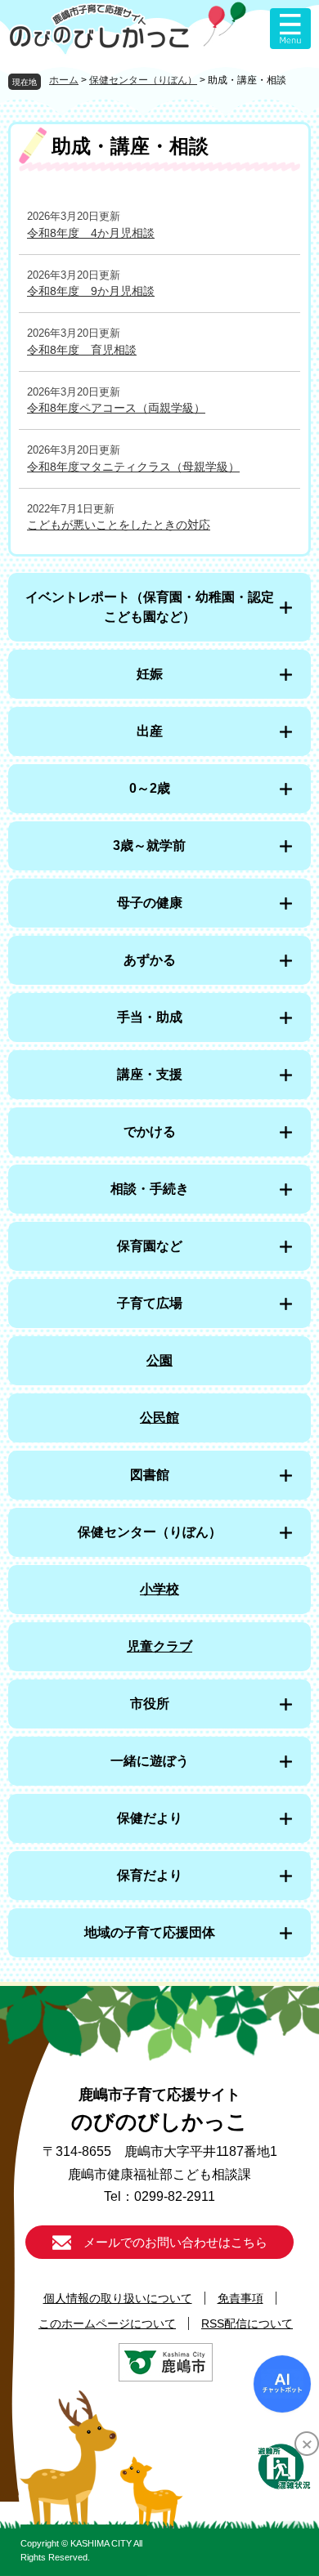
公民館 (159, 1418)
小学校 (159, 1589)
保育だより (150, 1875)
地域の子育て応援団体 (150, 1932)
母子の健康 (150, 903)
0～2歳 (150, 788)
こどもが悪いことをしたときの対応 (119, 525)
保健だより (150, 1818)
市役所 (150, 1704)
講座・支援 (150, 1074)
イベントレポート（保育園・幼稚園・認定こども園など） (150, 607)
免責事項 (240, 2298)
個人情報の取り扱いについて (118, 2298)
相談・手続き (150, 1189)
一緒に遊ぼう (150, 1761)
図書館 (150, 1475)
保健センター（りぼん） (143, 80)
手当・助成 (150, 1017)
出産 (150, 731)
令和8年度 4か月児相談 (91, 233)
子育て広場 (150, 1303)
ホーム (64, 80)
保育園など (150, 1246)
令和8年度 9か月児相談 (91, 291)
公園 (159, 1360)
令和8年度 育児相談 (82, 350)
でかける (150, 1131)
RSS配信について (247, 2323)
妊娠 (150, 674)
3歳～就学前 (149, 845)
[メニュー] (290, 29)
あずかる (150, 960)
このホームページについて (107, 2323)
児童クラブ (159, 1646)
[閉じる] (307, 2444)
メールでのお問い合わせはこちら (175, 2242)
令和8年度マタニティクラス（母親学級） (133, 467)
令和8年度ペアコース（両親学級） (116, 408)
